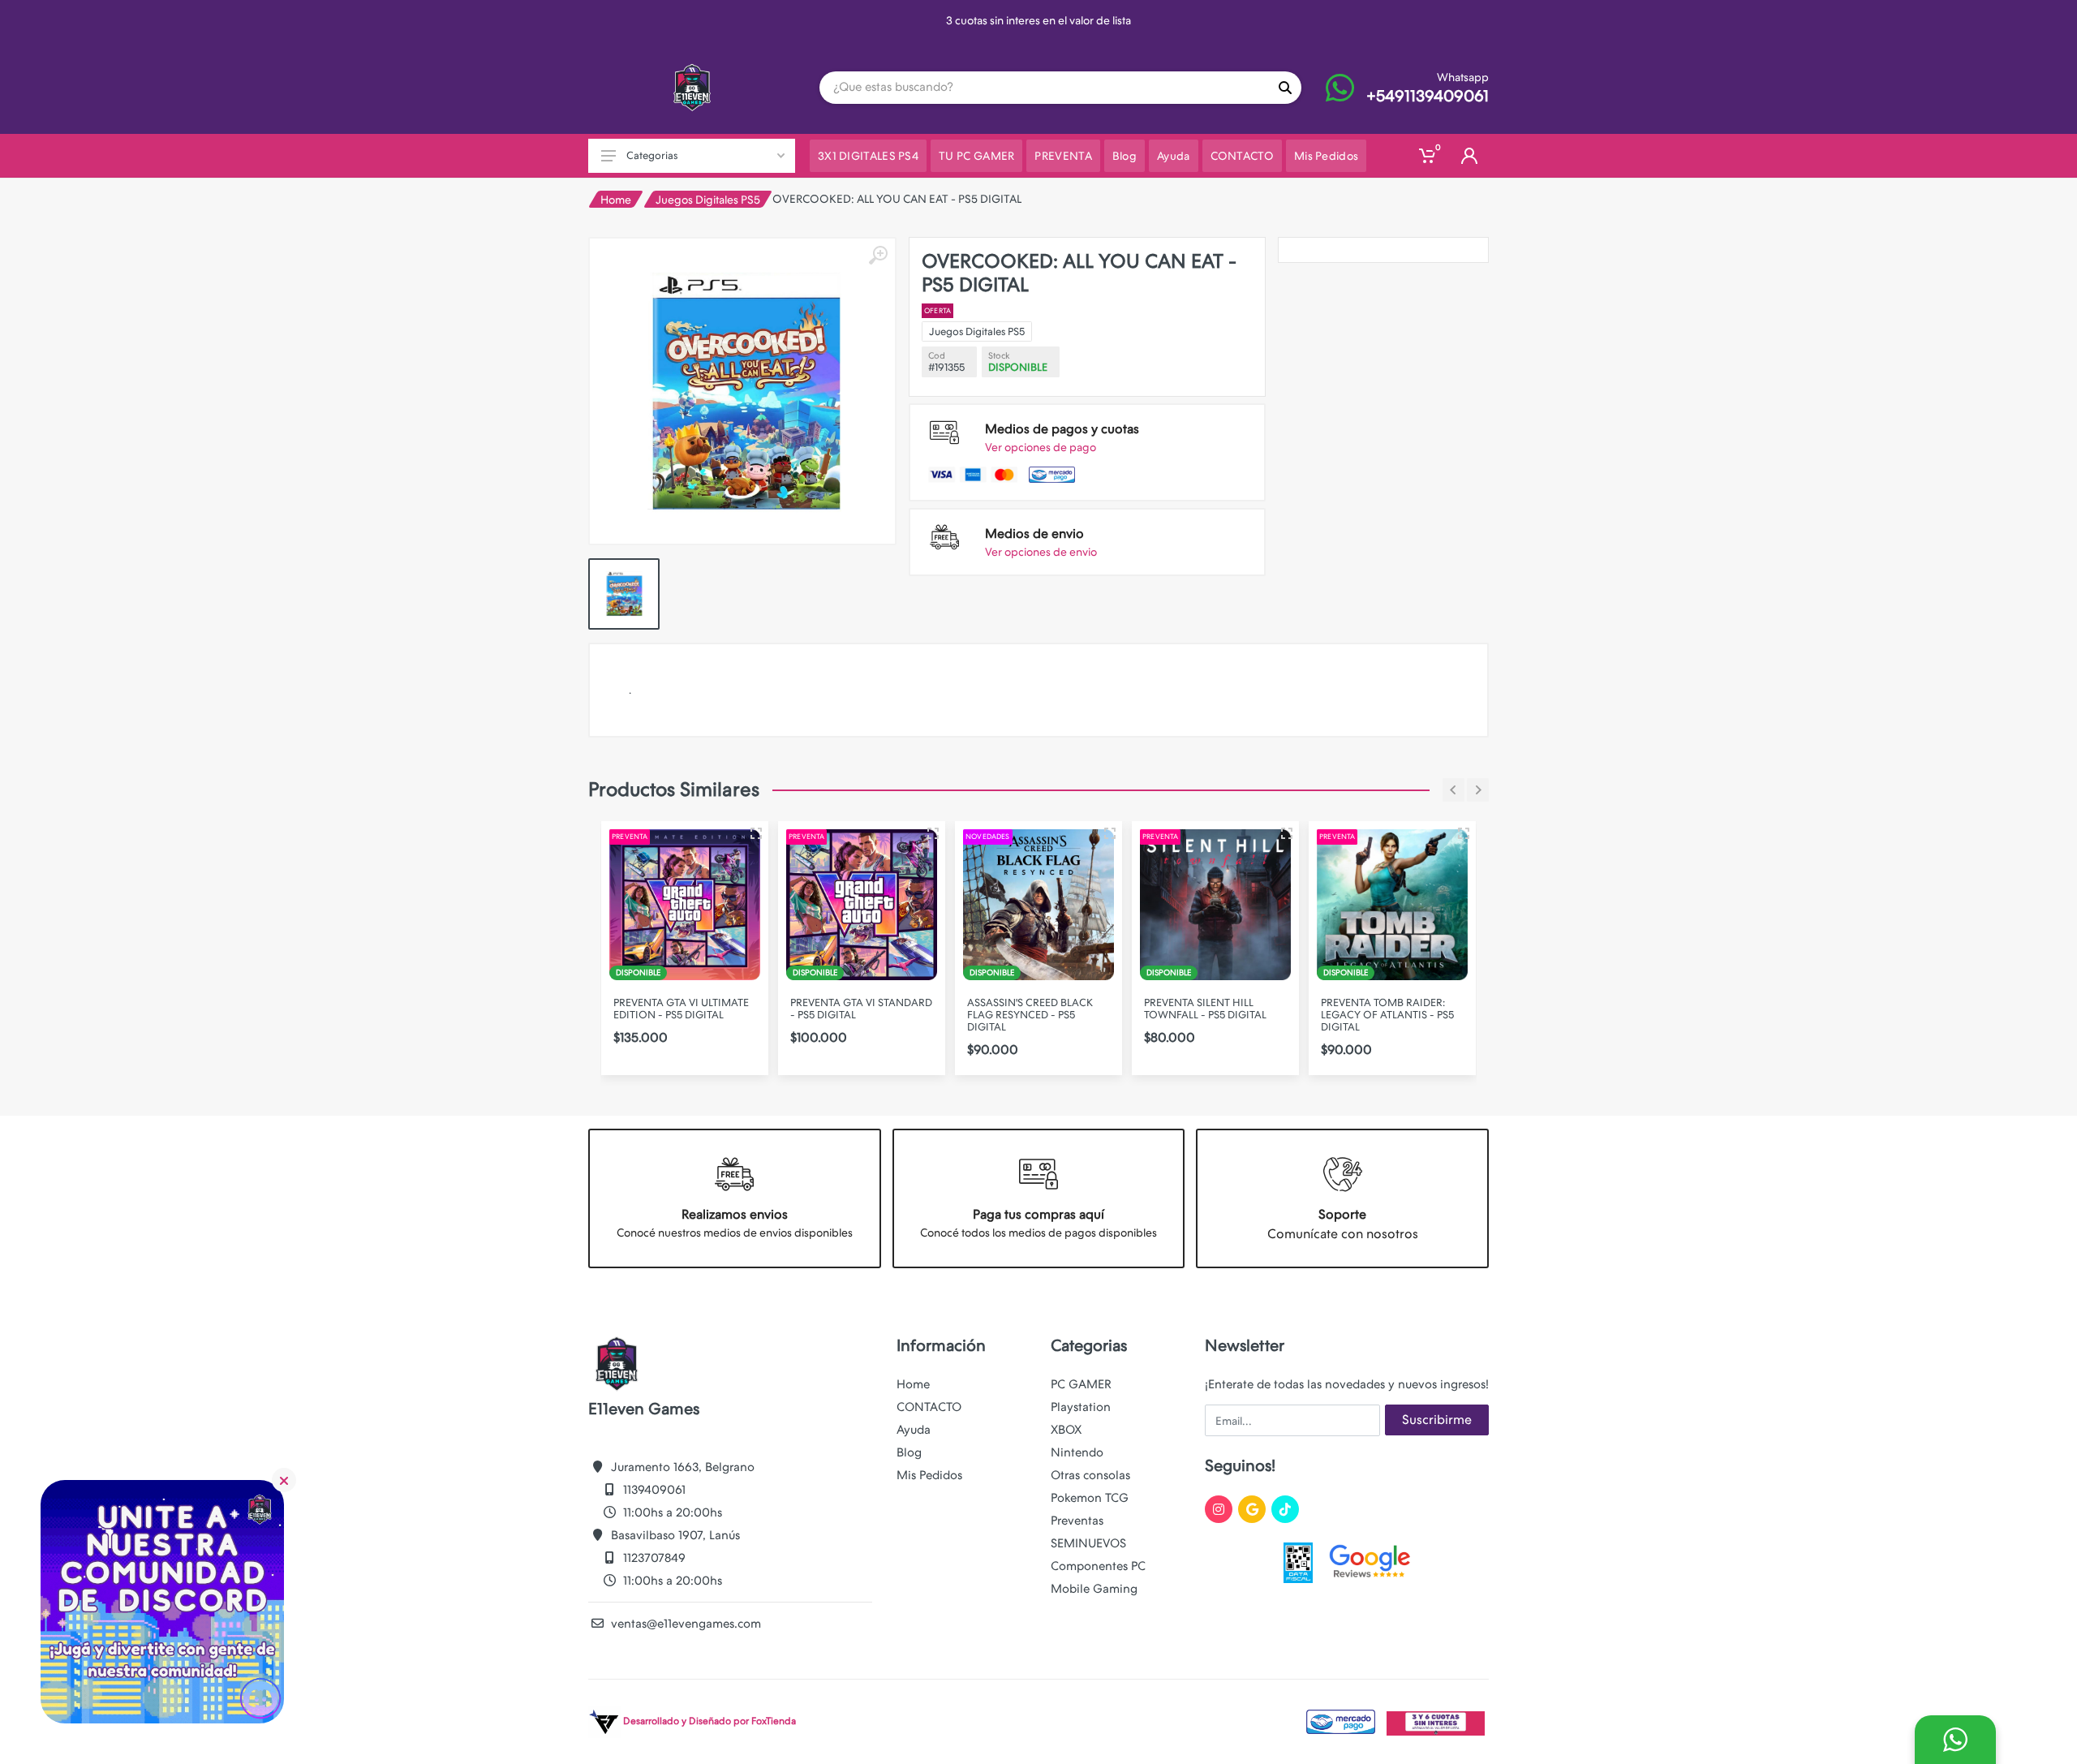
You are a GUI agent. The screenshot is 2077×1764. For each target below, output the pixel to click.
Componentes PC (1098, 1566)
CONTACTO (929, 1407)
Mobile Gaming (1094, 1589)
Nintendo (1077, 1452)
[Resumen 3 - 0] (756, 833)
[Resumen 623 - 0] (1464, 833)
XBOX (1066, 1430)
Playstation (1081, 1407)
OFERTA (937, 311)
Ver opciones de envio (1041, 552)
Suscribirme (1437, 1420)
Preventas (1077, 1521)
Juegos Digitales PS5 (708, 200)
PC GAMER (1081, 1384)
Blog (909, 1452)
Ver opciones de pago (1041, 447)
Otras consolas (1090, 1475)
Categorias (652, 155)
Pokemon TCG (1090, 1498)
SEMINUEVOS (1088, 1543)
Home (616, 200)
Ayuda (914, 1430)
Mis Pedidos (929, 1475)
